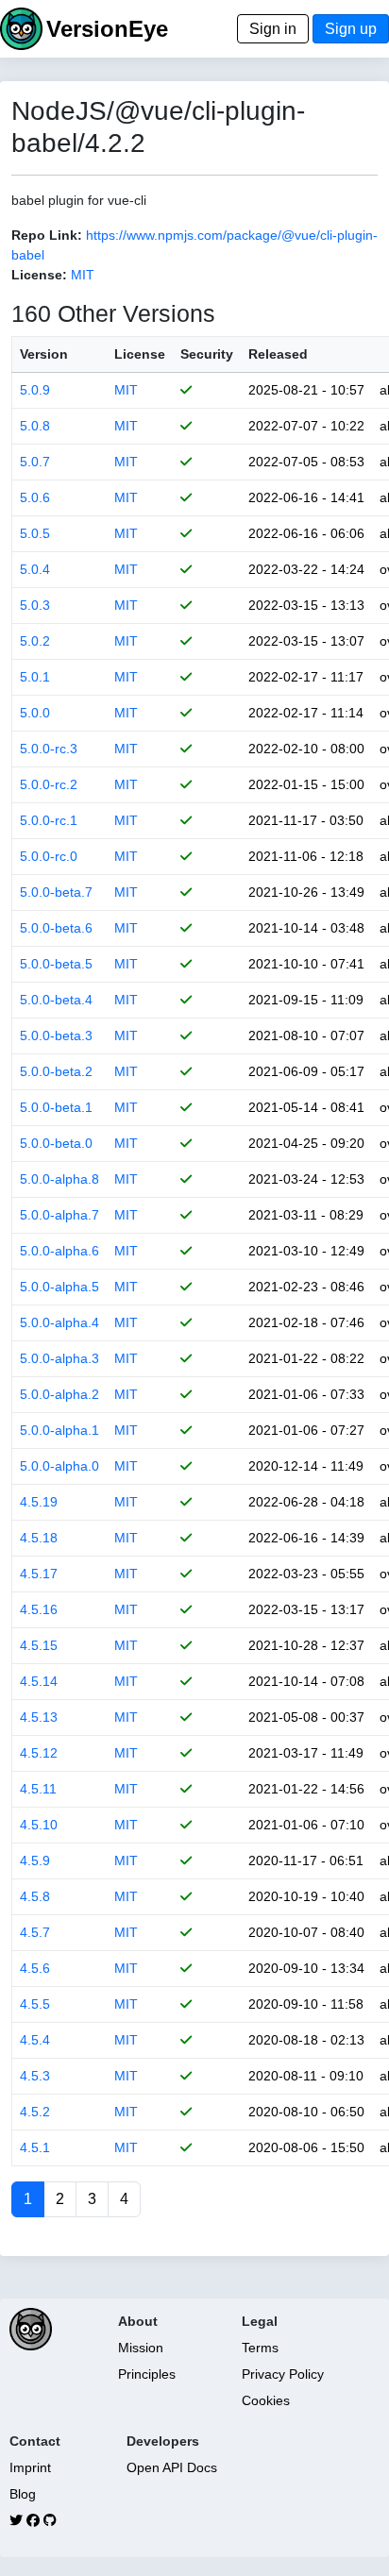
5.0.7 (35, 462)
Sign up (351, 29)
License (140, 354)
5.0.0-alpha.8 (59, 1179)
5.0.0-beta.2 (56, 1071)
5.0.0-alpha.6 (59, 1251)
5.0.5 (35, 533)
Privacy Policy (283, 2374)
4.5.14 (39, 1681)
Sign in (273, 29)
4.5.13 (39, 1717)
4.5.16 (39, 1609)
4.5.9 (35, 1860)
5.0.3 (35, 605)
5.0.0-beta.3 (56, 1035)
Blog (23, 2494)
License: (39, 275)
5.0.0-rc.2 (49, 784)
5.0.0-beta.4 (56, 1000)
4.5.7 (35, 1932)
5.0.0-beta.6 (56, 928)
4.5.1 (35, 2147)
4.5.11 (38, 1789)
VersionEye (107, 29)
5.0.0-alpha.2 (59, 1394)
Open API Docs (172, 2467)
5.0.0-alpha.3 (59, 1358)
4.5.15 (39, 1645)
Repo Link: (47, 235)
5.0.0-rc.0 (49, 856)
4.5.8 (35, 1896)
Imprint (30, 2467)
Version (44, 354)
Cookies (266, 2400)
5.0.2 (35, 641)
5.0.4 (35, 569)
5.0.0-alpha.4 (59, 1322)
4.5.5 (35, 2004)
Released (278, 354)
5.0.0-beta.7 (56, 892)
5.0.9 (35, 390)
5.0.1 (35, 677)
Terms (260, 2348)
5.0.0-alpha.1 (59, 1430)
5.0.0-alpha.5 (59, 1287)
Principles (147, 2374)
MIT (83, 275)
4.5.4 (35, 2040)
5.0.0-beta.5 (56, 964)
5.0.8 (35, 426)
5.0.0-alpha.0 (59, 1466)
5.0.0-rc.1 (49, 820)
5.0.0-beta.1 (56, 1107)
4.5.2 (35, 2112)
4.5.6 (35, 1968)
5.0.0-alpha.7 (59, 1215)
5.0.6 (35, 497)
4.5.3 (35, 2076)
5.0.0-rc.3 (49, 749)
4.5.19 (39, 1502)
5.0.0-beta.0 (56, 1143)
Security (207, 354)
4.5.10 (39, 1825)
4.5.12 (39, 1753)
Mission (141, 2348)
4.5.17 (39, 1574)
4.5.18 (39, 1538)
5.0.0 (35, 713)
